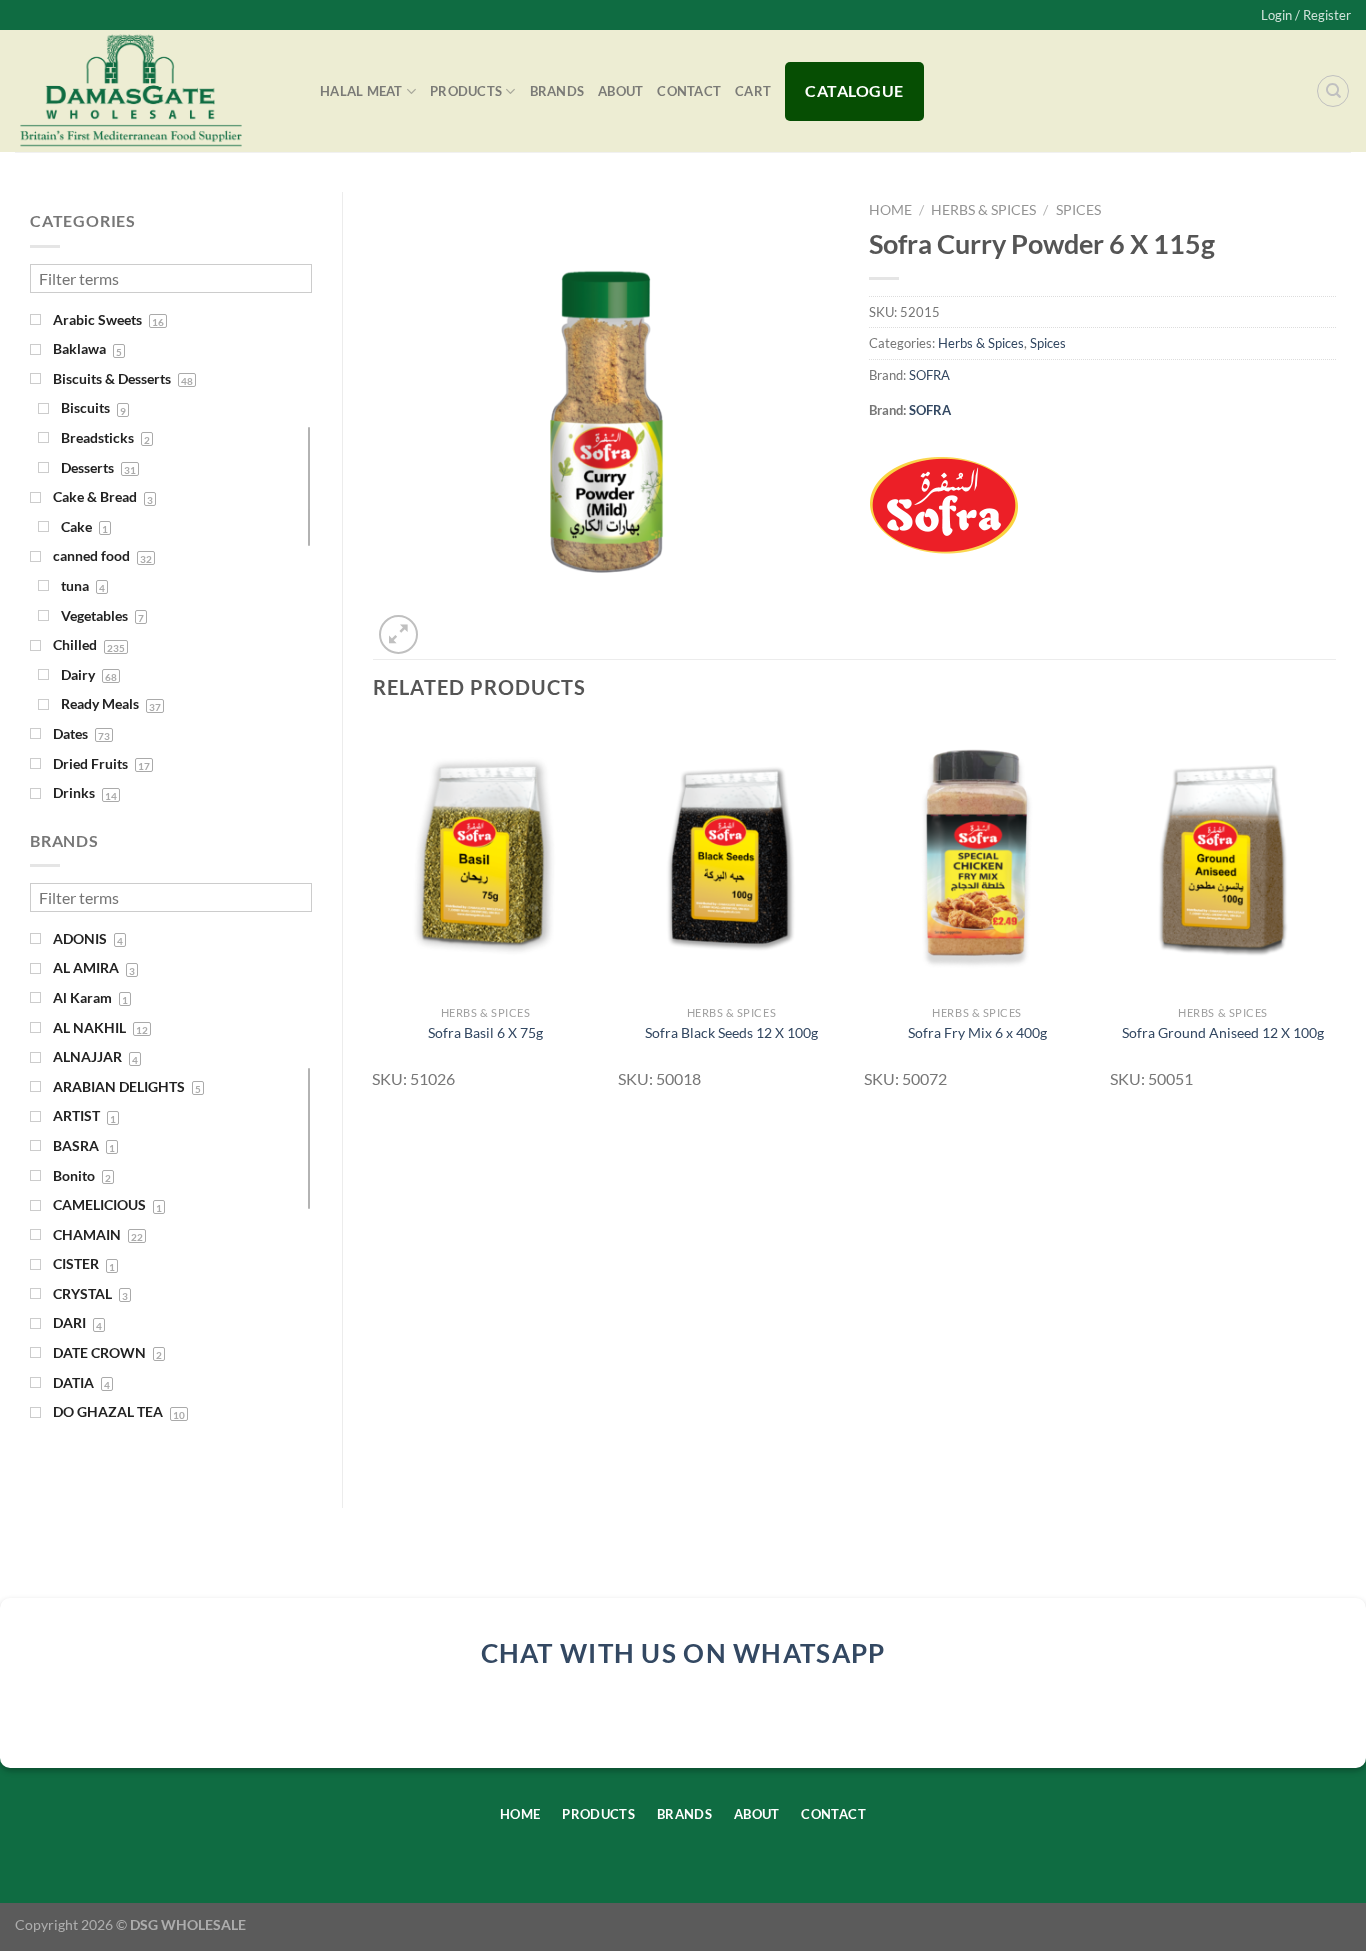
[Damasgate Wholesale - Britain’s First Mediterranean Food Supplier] (152, 91)
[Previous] (374, 915)
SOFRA (929, 375)
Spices (1078, 210)
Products (466, 91)
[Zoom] (398, 634)
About (620, 91)
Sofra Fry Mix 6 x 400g (977, 1032)
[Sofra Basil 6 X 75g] (485, 859)
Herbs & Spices (983, 210)
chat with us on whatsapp (683, 1653)
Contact (689, 91)
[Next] (1335, 915)
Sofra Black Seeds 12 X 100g (731, 1032)
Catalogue (854, 90)
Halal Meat (361, 91)
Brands (557, 91)
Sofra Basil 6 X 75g (485, 1032)
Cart (753, 91)
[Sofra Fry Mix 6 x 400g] (977, 859)
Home (890, 210)
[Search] (1333, 91)
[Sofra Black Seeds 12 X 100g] (731, 859)
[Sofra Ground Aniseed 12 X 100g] (1223, 859)
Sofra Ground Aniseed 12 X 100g (1223, 1032)
